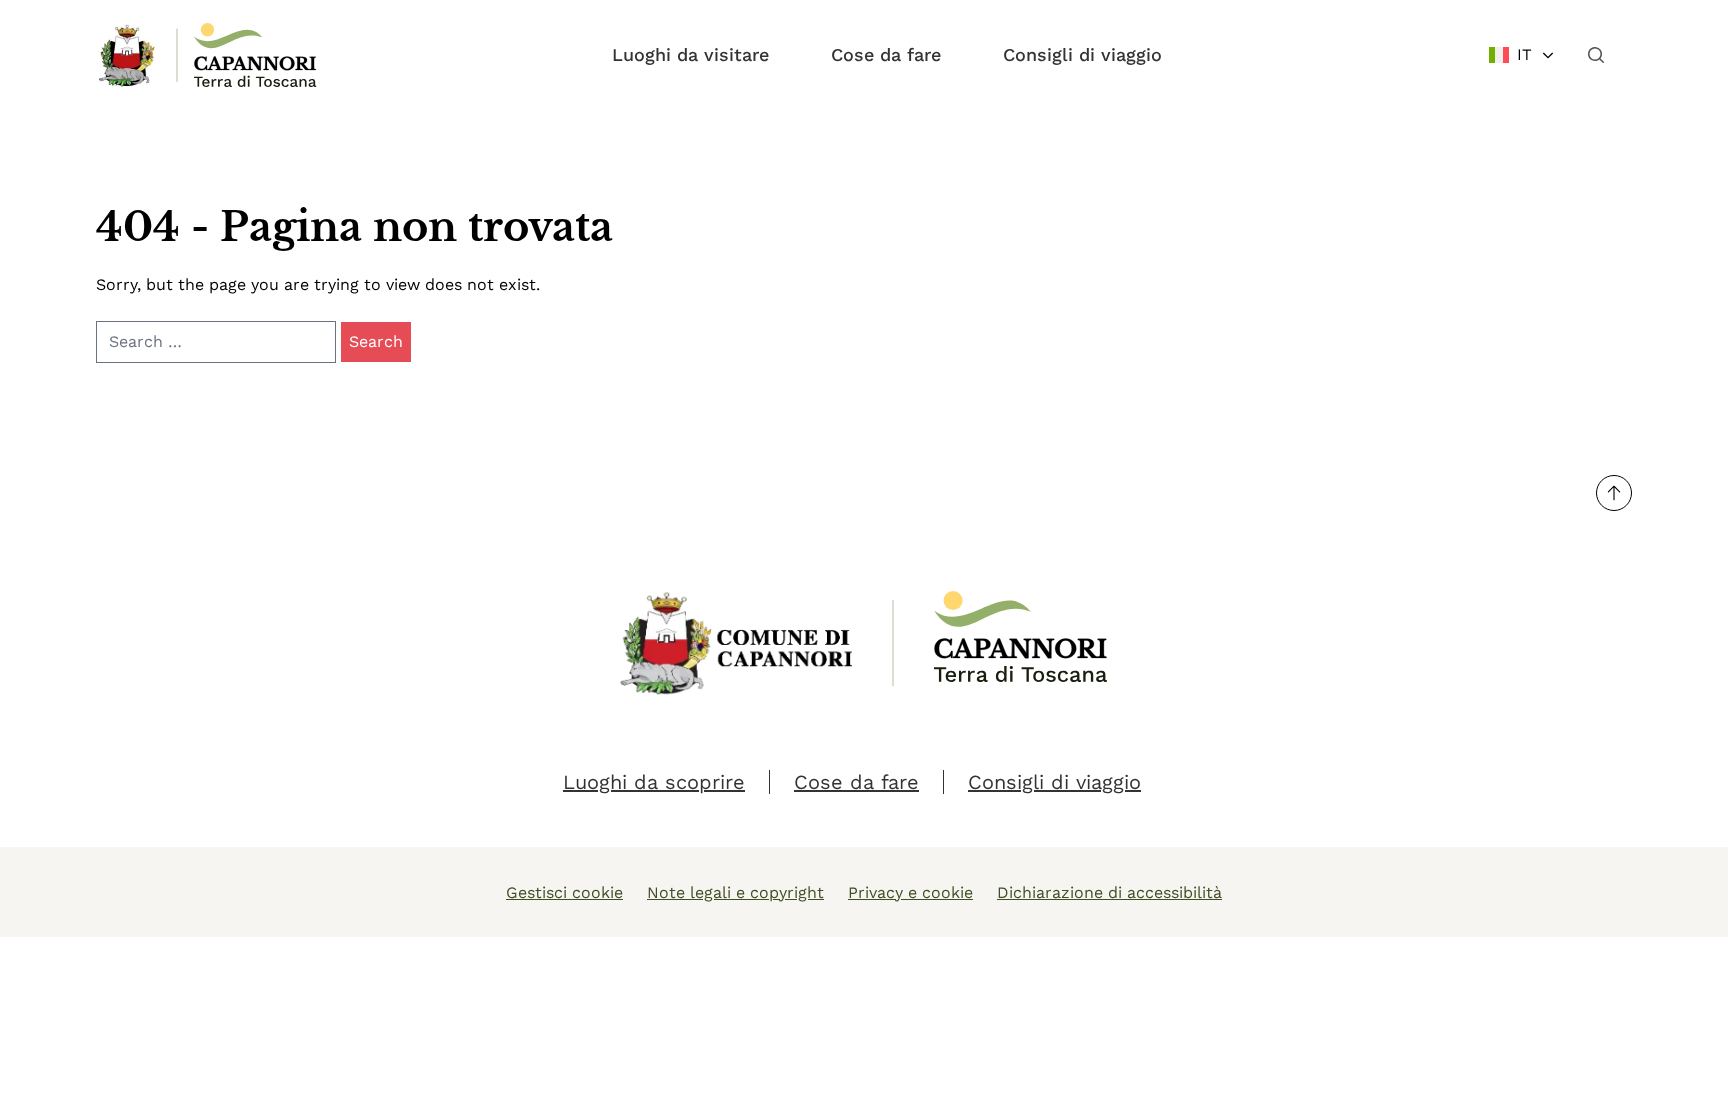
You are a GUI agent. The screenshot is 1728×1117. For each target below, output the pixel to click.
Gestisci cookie (564, 892)
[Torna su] (1614, 493)
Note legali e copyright (735, 892)
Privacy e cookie (910, 892)
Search (376, 341)
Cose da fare (886, 54)
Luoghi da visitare (690, 54)
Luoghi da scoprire (654, 782)
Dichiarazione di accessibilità (1109, 892)
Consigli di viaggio (1082, 54)
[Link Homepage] (128, 55)
